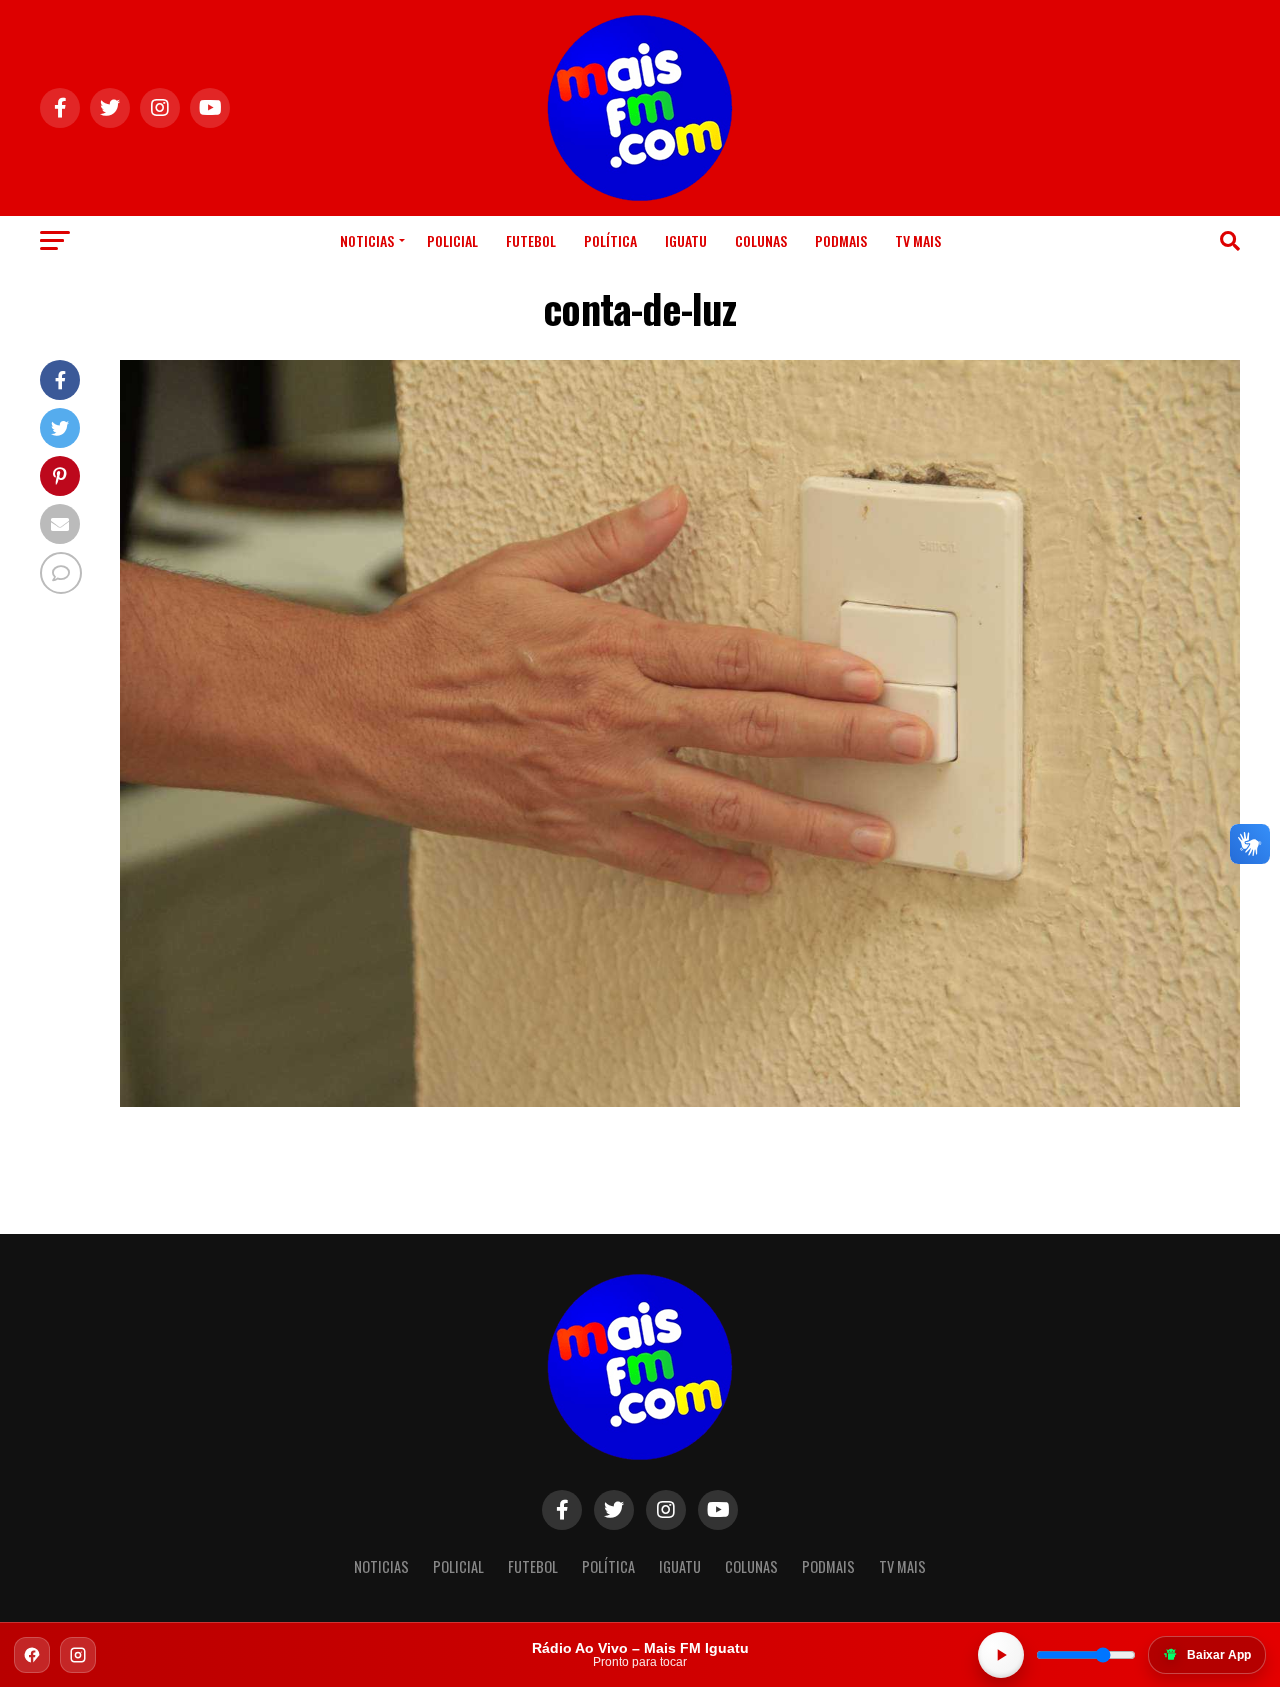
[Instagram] (78, 1655)
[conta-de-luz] (680, 1101)
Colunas (761, 240)
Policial (452, 240)
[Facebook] (32, 1655)
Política (610, 240)
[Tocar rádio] (1001, 1655)
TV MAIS (918, 240)
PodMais (841, 240)
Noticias (367, 240)
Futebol (531, 240)
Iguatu (686, 240)
